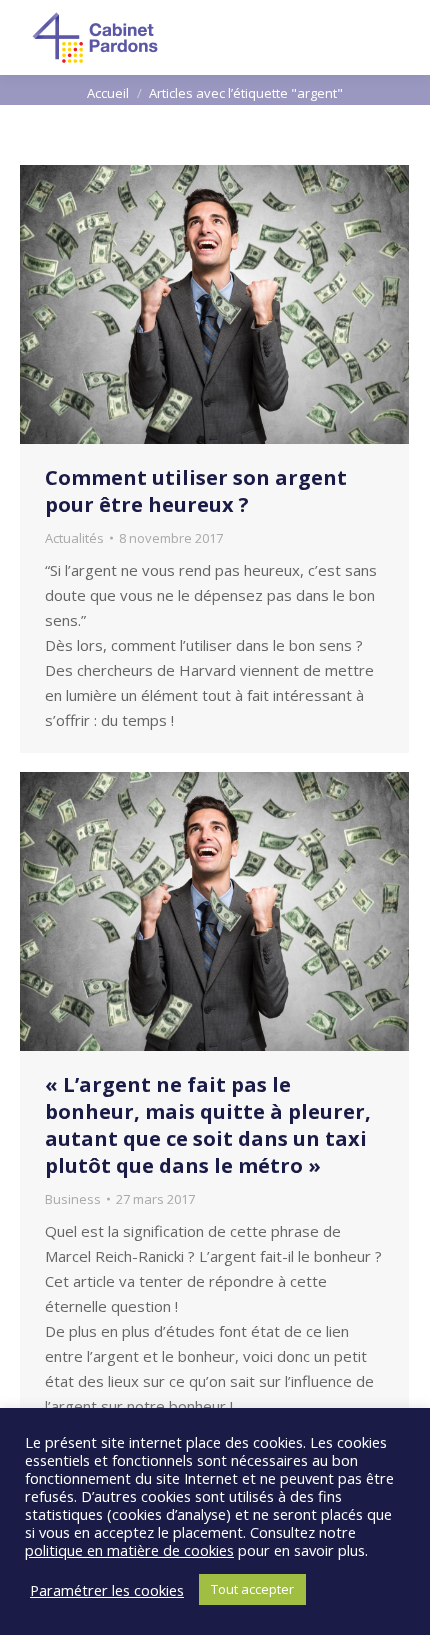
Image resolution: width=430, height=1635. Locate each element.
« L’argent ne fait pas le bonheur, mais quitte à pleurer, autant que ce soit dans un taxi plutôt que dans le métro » (208, 1125)
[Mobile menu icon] (398, 38)
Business (73, 1199)
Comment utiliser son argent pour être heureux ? (196, 491)
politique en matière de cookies (129, 1550)
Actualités (74, 538)
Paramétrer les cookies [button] (107, 1590)
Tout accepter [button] (252, 1589)
